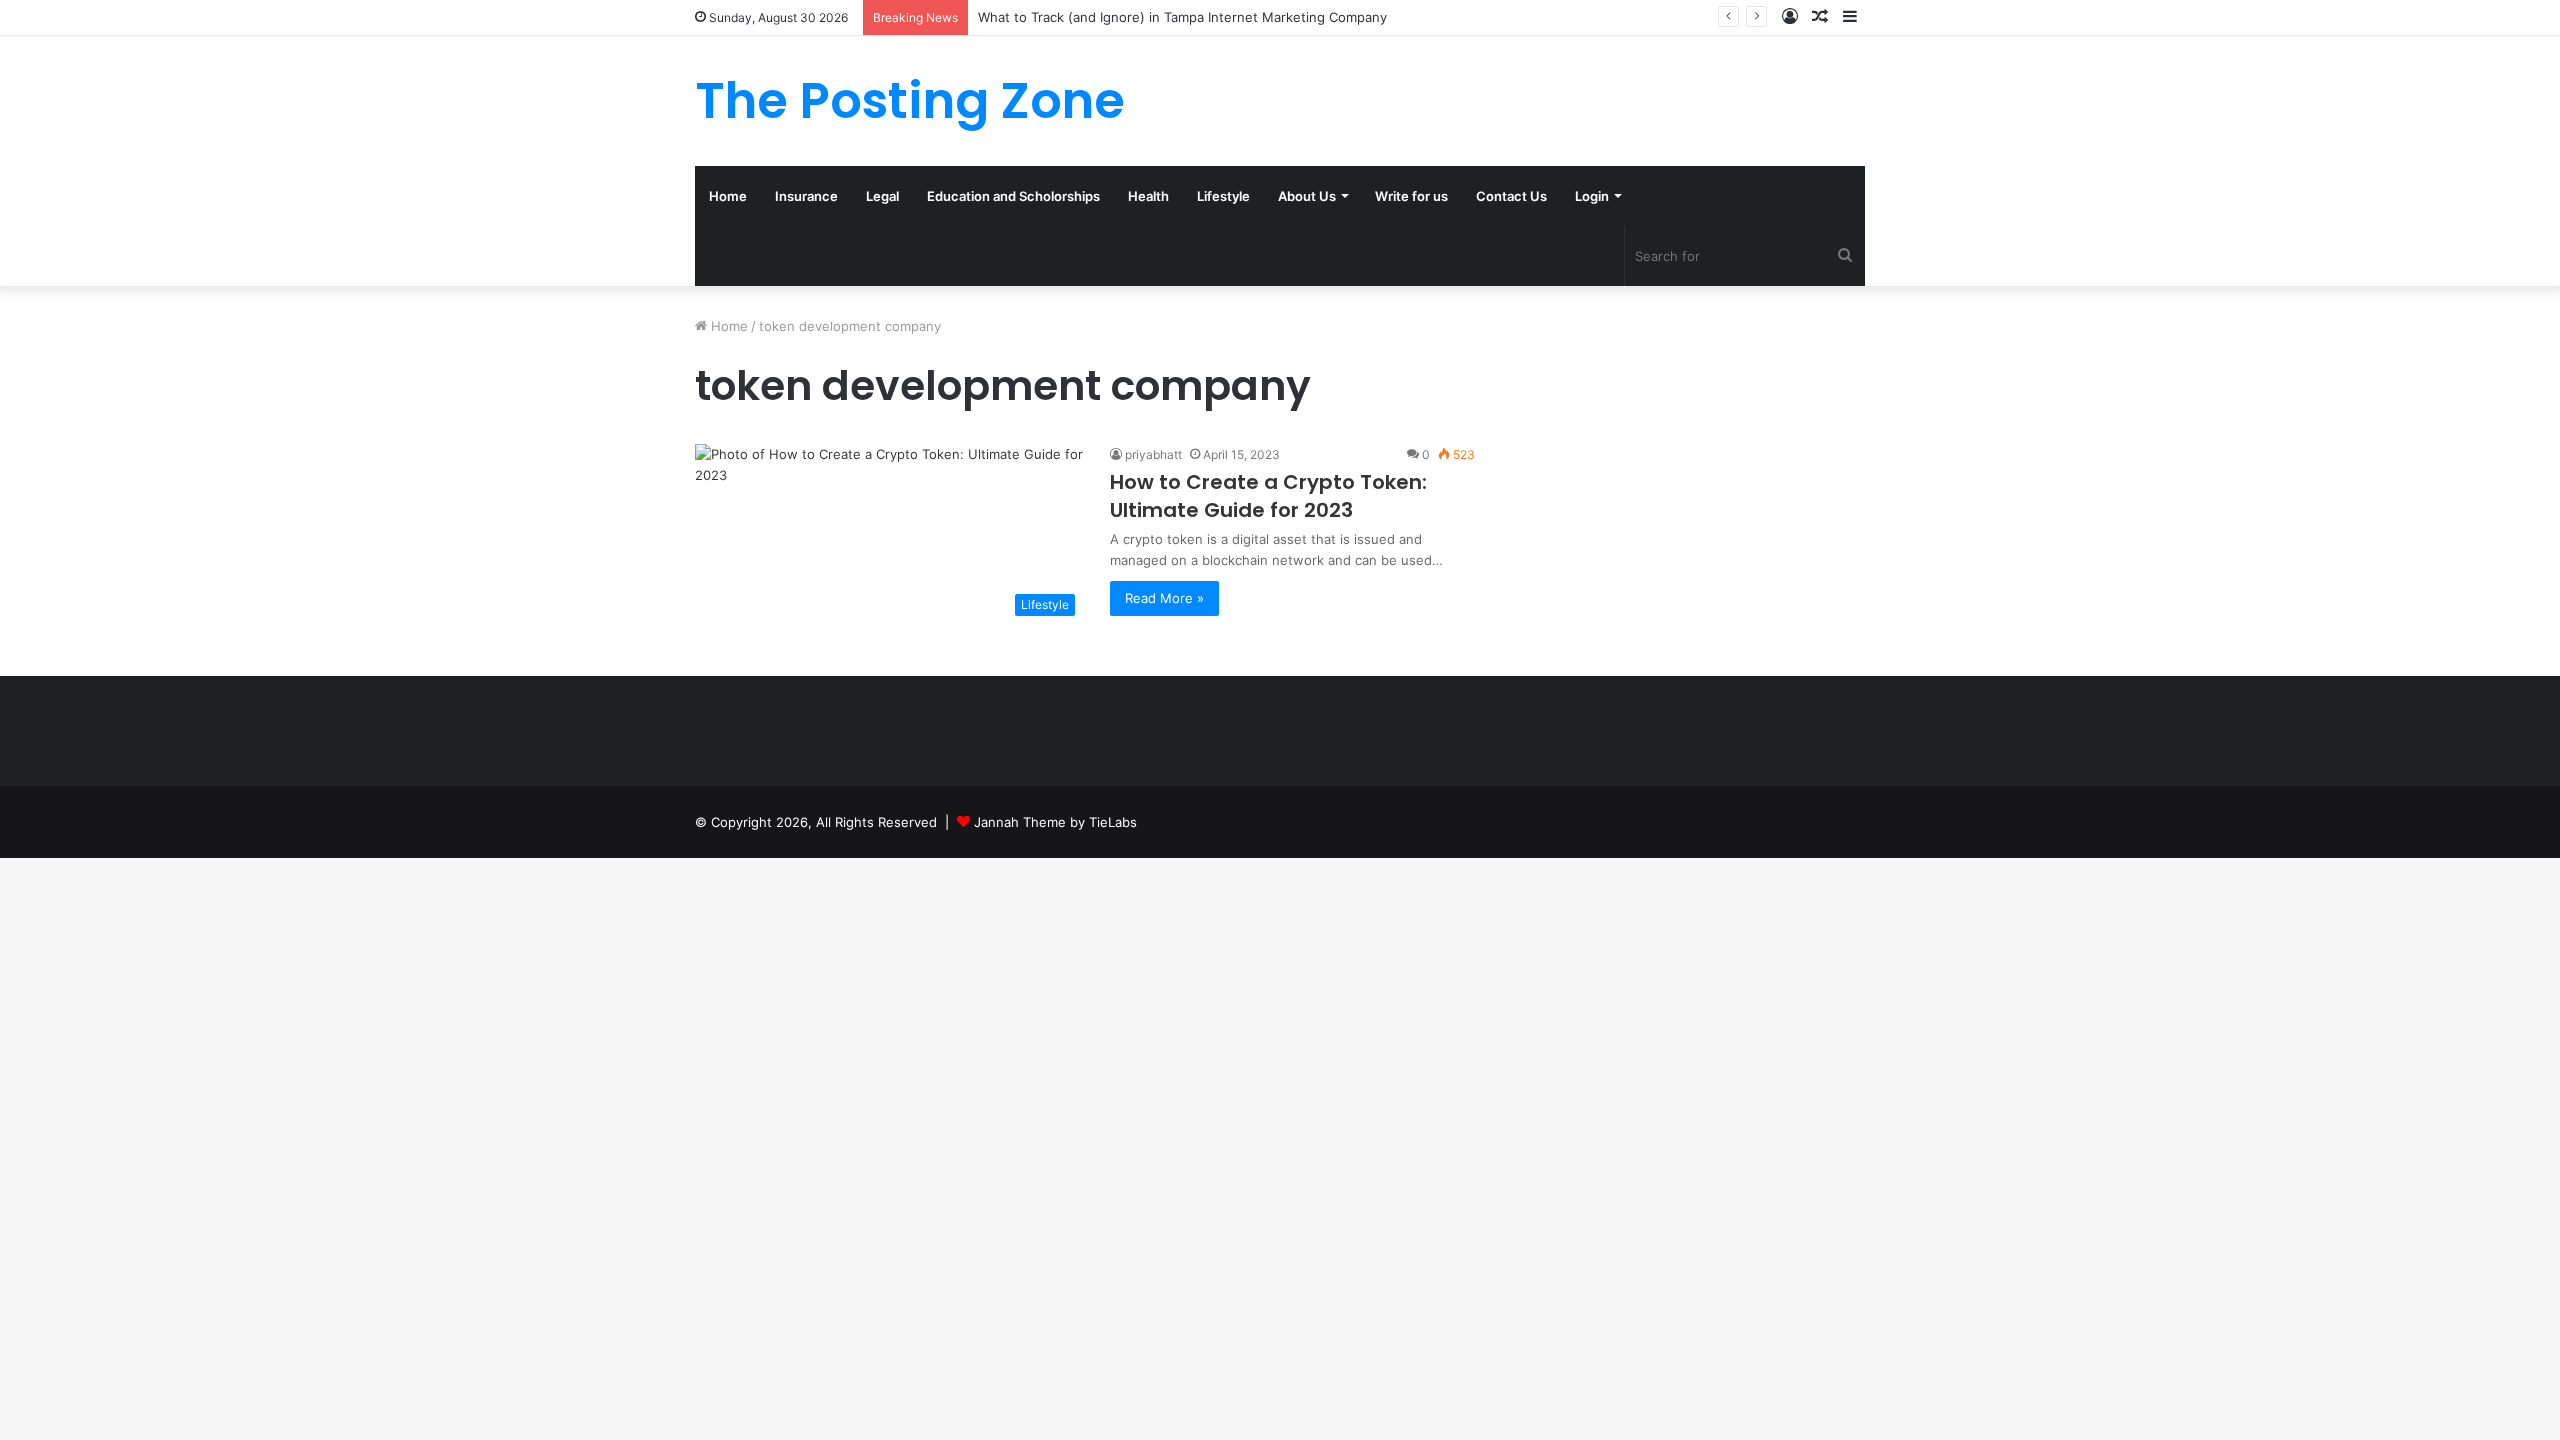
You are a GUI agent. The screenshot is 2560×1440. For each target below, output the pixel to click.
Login (1592, 196)
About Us (1307, 196)
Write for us (1411, 196)
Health (1148, 196)
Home (728, 196)
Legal (882, 196)
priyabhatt (1153, 454)
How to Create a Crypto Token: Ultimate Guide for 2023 (1268, 496)
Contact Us (1511, 196)
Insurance (806, 196)
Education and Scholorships (1013, 196)
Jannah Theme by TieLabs (1055, 822)
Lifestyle (1223, 196)
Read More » (1164, 598)
